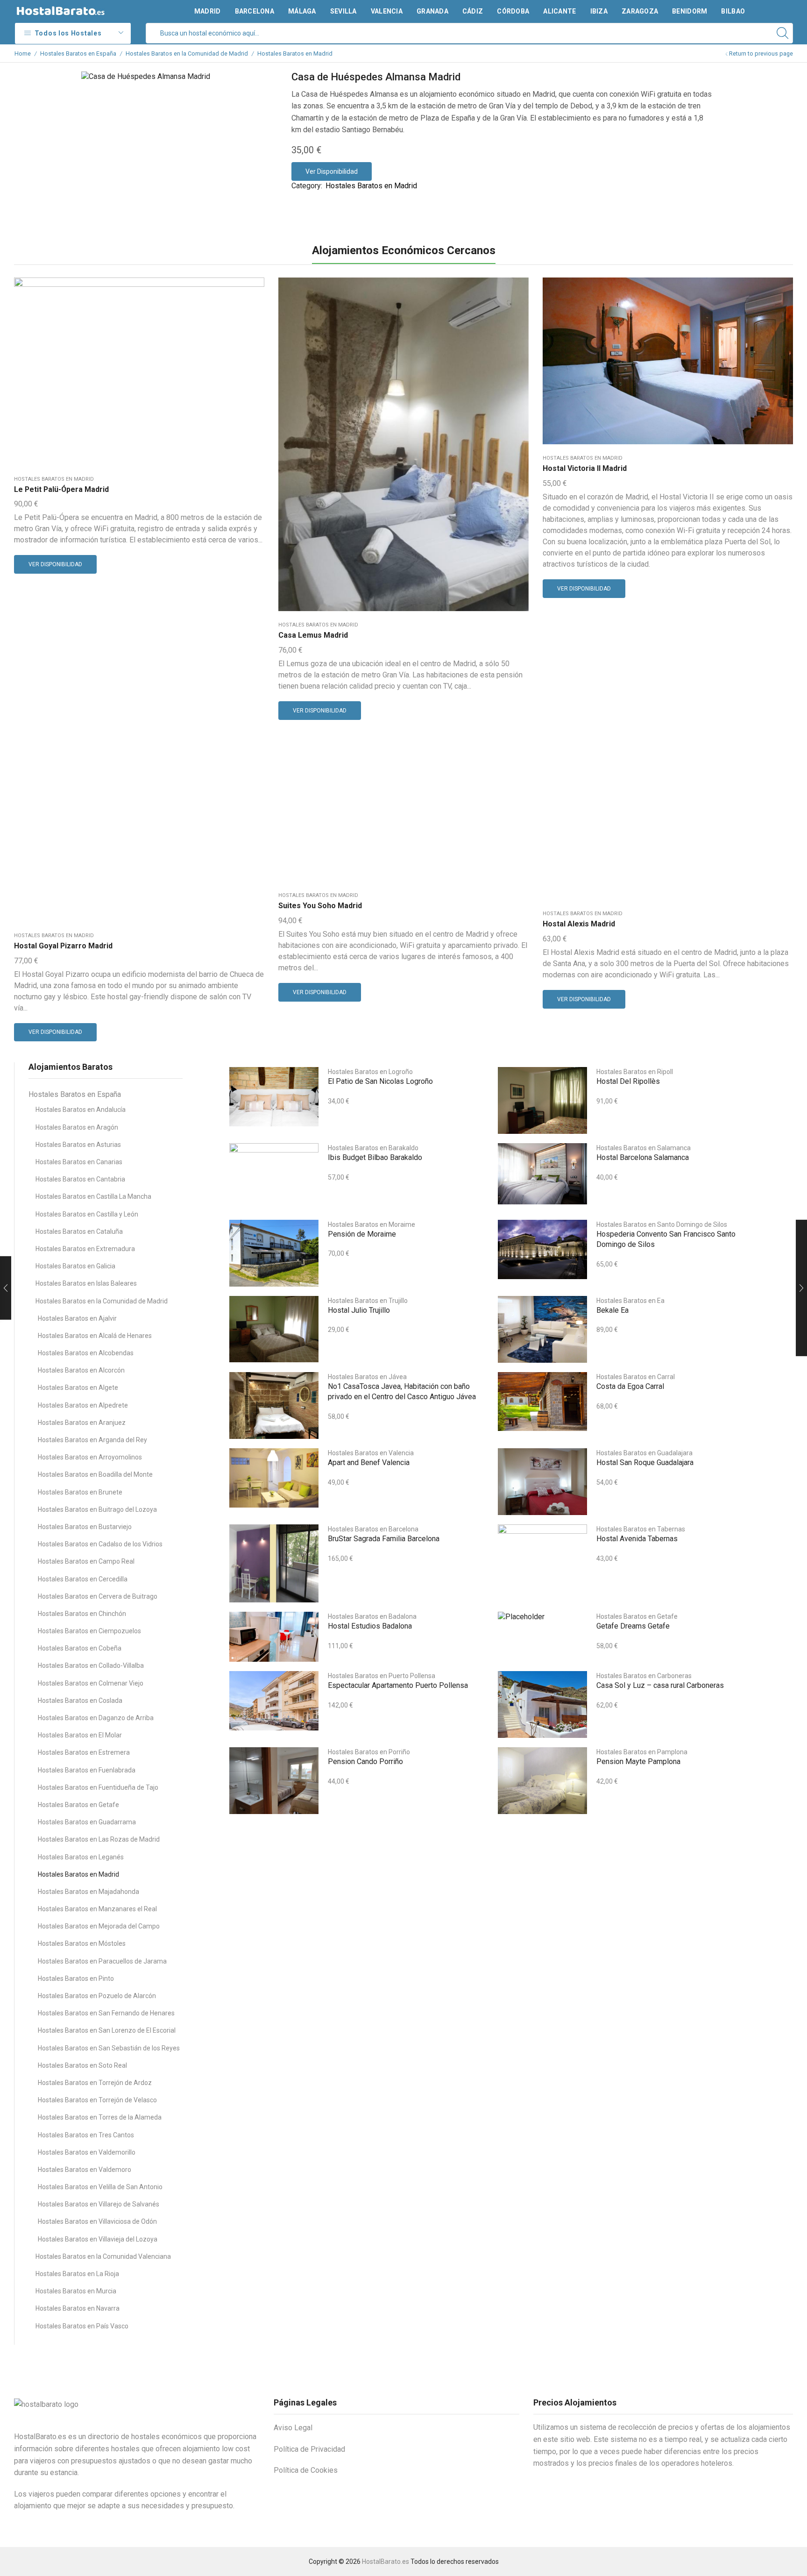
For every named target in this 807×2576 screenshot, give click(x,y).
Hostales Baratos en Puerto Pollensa (382, 1676)
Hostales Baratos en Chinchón (82, 1614)
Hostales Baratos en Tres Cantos (86, 2135)
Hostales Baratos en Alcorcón (81, 1370)
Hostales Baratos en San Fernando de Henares (106, 2013)
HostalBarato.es (386, 2562)
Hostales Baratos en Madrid (295, 53)
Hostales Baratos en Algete (78, 1388)
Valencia (387, 11)
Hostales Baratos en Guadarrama (87, 1822)
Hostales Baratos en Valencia (371, 1453)
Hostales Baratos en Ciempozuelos (89, 1631)
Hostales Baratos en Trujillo (368, 1301)
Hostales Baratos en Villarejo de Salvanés (99, 2204)
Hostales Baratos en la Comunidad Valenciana (103, 2256)
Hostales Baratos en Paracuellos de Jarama (102, 1961)
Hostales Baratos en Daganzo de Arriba (96, 1718)
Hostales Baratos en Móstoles (82, 1943)
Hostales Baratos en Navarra (78, 2308)
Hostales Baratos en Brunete (80, 1492)
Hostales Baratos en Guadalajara (644, 1453)
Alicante (559, 11)
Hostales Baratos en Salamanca (644, 1148)
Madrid (208, 11)
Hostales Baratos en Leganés (81, 1857)
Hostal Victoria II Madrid (585, 468)
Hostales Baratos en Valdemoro (85, 2170)
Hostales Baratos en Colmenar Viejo (91, 1683)
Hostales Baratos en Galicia (75, 1266)
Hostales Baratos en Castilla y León (87, 1214)
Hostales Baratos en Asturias (78, 1145)
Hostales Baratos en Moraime (372, 1224)
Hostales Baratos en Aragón (77, 1127)
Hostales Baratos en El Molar (80, 1735)
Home (23, 53)
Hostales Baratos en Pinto (76, 1978)
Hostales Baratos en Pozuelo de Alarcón (97, 1996)
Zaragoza (640, 11)
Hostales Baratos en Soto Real (82, 2065)
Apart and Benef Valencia (369, 1462)
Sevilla (343, 11)
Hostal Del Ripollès (628, 1081)
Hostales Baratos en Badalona (372, 1616)
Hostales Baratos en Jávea (367, 1377)
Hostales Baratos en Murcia (76, 2291)
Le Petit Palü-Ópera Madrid (61, 489)
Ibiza (599, 11)
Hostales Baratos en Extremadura (85, 1249)
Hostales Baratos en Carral (636, 1377)
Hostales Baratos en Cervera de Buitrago (98, 1596)
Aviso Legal (293, 2428)
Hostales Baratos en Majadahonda (88, 1892)
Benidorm (690, 11)
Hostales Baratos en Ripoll (635, 1072)
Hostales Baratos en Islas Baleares (86, 1283)
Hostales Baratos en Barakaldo (373, 1148)
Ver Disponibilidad (332, 171)
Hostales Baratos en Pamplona (642, 1752)
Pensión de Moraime (362, 1234)
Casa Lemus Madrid (313, 635)
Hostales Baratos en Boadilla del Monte (95, 1474)
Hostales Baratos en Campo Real (86, 1561)
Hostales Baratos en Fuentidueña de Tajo (98, 1787)
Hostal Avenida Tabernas (637, 1539)
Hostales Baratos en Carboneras (644, 1676)
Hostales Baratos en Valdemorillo (87, 2152)
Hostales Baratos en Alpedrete (83, 1405)
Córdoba (513, 11)
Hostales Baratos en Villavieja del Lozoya (98, 2239)
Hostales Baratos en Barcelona (373, 1529)
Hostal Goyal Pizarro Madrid (63, 946)
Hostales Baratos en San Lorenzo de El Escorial (107, 2030)
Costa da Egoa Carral (630, 1386)
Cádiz (473, 11)
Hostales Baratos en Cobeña (80, 1648)
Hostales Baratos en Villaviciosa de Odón (97, 2221)
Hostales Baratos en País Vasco (82, 2326)
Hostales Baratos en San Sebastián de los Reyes (109, 2048)
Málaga (302, 11)
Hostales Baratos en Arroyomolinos (90, 1457)
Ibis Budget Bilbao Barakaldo (375, 1157)
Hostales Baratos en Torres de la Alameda (100, 2117)
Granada (432, 11)
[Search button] (783, 33)
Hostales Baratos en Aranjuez (82, 1423)
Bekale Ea (612, 1310)
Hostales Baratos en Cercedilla (83, 1579)
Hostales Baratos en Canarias (79, 1162)
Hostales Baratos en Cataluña (79, 1231)
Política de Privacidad (309, 2449)
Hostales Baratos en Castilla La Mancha (93, 1196)
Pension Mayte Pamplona (638, 1761)
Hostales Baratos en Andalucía (81, 1110)
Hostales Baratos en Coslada (80, 1701)
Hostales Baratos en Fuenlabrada (87, 1770)
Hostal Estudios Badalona (370, 1626)
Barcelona (255, 11)
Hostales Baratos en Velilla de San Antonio (100, 2187)
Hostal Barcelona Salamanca (643, 1157)
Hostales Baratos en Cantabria (80, 1179)
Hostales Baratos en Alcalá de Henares (95, 1336)
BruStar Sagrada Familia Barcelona (384, 1539)
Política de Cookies (306, 2470)
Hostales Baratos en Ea (630, 1301)
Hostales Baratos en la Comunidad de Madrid (187, 53)
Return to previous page (761, 53)
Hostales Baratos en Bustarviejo (85, 1527)
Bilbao (733, 11)
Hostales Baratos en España (78, 53)
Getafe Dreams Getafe (633, 1626)
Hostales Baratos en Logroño (370, 1072)
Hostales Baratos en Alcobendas (86, 1353)
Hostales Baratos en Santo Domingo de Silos (662, 1224)
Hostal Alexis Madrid (579, 924)
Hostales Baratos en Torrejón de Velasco (97, 2100)
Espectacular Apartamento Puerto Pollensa (398, 1685)
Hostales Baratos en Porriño (369, 1752)
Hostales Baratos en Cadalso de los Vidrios (100, 1544)
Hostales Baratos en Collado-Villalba (91, 1665)
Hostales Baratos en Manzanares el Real (97, 1909)
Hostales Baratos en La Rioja (77, 2274)
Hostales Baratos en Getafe (78, 1805)
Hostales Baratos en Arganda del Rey (92, 1440)
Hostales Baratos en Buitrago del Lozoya (97, 1509)
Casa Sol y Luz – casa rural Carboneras (660, 1685)
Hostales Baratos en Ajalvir (77, 1318)
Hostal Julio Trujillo (359, 1310)
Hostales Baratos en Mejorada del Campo (99, 1926)
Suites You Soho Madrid (320, 906)
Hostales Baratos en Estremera (84, 1752)
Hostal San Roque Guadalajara (645, 1462)
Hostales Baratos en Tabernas (641, 1529)
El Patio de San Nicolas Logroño (380, 1081)
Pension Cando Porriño (365, 1761)
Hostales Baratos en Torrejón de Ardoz (95, 2083)
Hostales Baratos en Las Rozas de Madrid (99, 1839)
